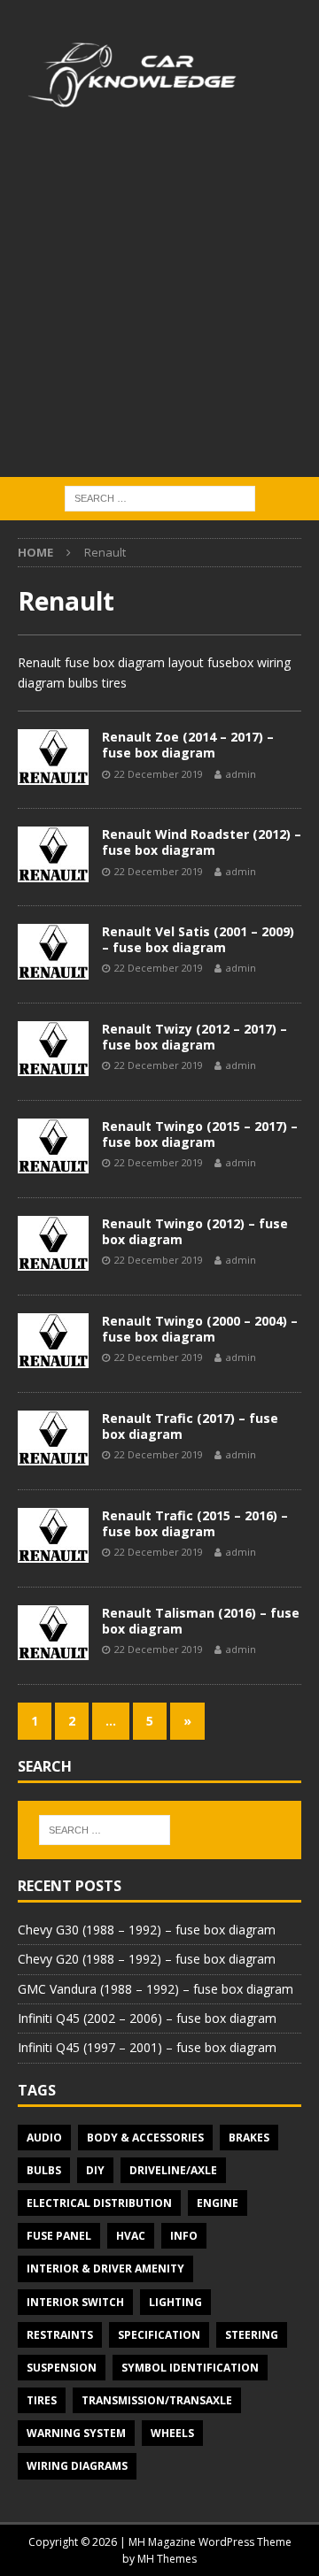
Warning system (76, 2433)
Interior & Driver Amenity (105, 2268)
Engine (218, 2203)
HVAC (131, 2236)
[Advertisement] (159, 309)
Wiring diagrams (77, 2466)
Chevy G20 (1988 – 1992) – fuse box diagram (147, 1959)
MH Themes (167, 2559)
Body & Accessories (145, 2138)
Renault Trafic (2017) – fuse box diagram (190, 1426)
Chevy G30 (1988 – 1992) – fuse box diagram (147, 1930)
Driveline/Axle (173, 2170)
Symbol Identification (190, 2368)
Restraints (60, 2335)
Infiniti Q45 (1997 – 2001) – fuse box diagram (147, 2047)
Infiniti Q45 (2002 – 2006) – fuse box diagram (147, 2018)
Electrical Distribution (99, 2203)
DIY (95, 2170)
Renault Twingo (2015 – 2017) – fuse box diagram (200, 1134)
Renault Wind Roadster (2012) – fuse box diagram (202, 842)
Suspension (62, 2368)
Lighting (175, 2302)
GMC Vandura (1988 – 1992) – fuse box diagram (156, 1989)
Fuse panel (59, 2236)
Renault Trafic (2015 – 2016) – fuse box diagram (195, 1523)
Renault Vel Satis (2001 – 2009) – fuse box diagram (198, 939)
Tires (42, 2400)
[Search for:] (160, 497)
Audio (44, 2138)
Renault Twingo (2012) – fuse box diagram (195, 1231)
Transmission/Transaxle (157, 2400)
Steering (252, 2335)
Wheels (172, 2433)
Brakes (249, 2138)
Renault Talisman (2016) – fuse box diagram (201, 1621)
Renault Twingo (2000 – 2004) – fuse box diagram (200, 1329)
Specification (159, 2335)
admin (241, 774)
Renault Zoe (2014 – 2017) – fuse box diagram (188, 745)
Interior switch (75, 2302)
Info (184, 2236)
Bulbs (44, 2170)
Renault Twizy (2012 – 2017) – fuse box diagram (195, 1037)
